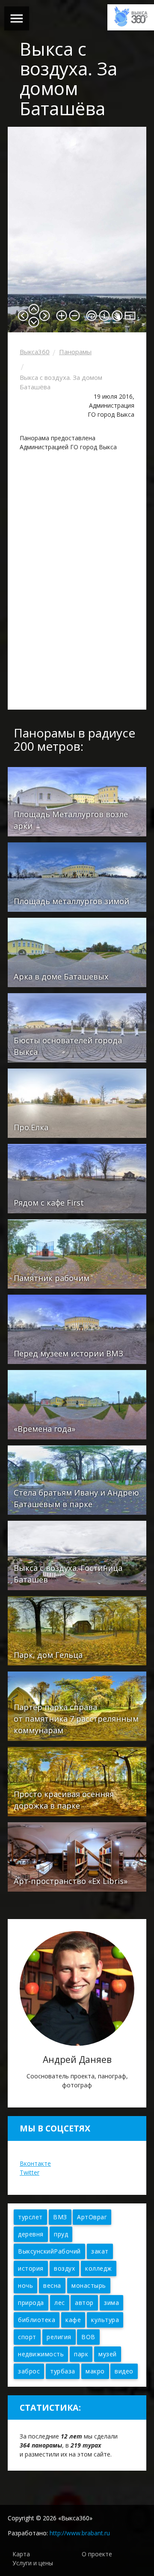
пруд (61, 2234)
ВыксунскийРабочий (49, 2251)
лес (60, 2303)
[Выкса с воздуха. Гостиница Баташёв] (77, 1555)
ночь (25, 2285)
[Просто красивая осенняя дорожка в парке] (77, 1781)
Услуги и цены (33, 2563)
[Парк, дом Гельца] (77, 1630)
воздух (64, 2268)
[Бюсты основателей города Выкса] (77, 1027)
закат (100, 2251)
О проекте (97, 2554)
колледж (99, 2268)
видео (124, 2371)
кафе (73, 2320)
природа (31, 2303)
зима (111, 2303)
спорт (27, 2337)
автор (84, 2303)
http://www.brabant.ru (80, 2533)
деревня (31, 2234)
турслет (30, 2217)
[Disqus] (77, 582)
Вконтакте (35, 2163)
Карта (21, 2554)
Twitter (30, 2172)
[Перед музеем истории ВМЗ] (77, 1329)
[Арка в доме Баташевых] (77, 952)
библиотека (37, 2320)
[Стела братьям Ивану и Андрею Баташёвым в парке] (77, 1479)
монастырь (89, 2285)
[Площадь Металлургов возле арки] (77, 801)
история (31, 2268)
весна (52, 2285)
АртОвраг (92, 2217)
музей (108, 2354)
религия (59, 2337)
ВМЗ (60, 2217)
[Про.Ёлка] (77, 1103)
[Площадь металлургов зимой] (77, 876)
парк (81, 2354)
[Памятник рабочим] (77, 1253)
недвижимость (41, 2354)
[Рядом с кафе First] (77, 1178)
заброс (29, 2371)
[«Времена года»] (77, 1404)
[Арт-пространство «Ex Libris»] (77, 1856)
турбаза (63, 2371)
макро (95, 2371)
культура (105, 2320)
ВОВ (88, 2337)
